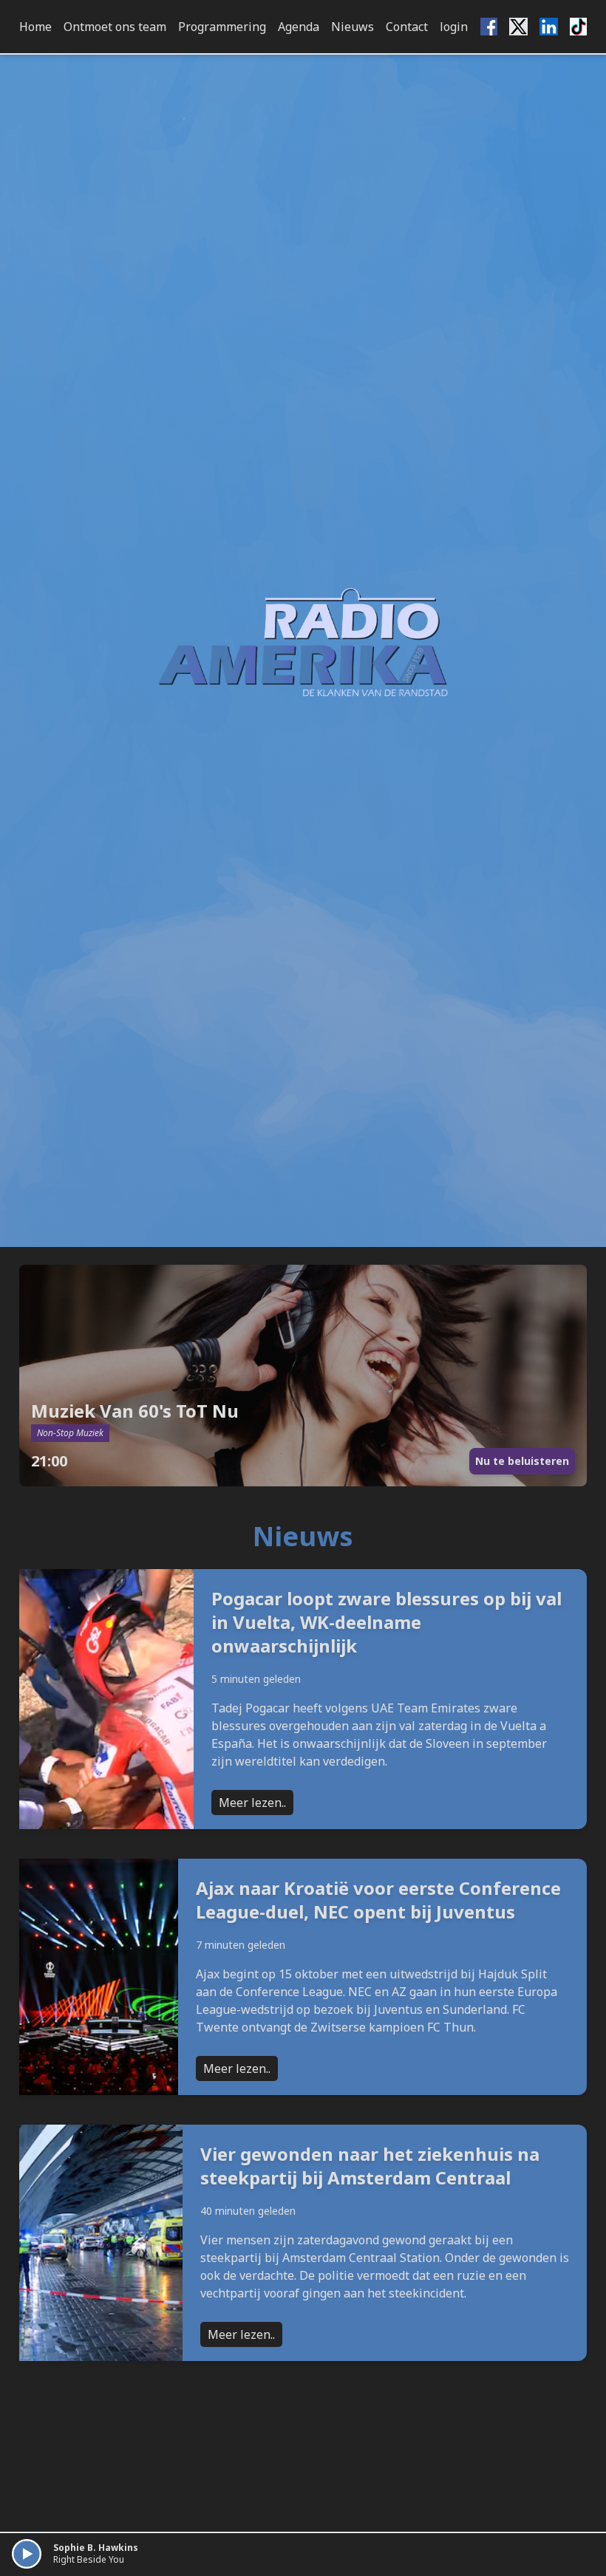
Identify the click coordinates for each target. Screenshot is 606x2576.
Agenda (299, 27)
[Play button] (27, 2554)
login (454, 27)
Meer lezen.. (252, 1803)
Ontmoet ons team (115, 27)
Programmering (222, 27)
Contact (407, 27)
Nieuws (353, 27)
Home (35, 27)
